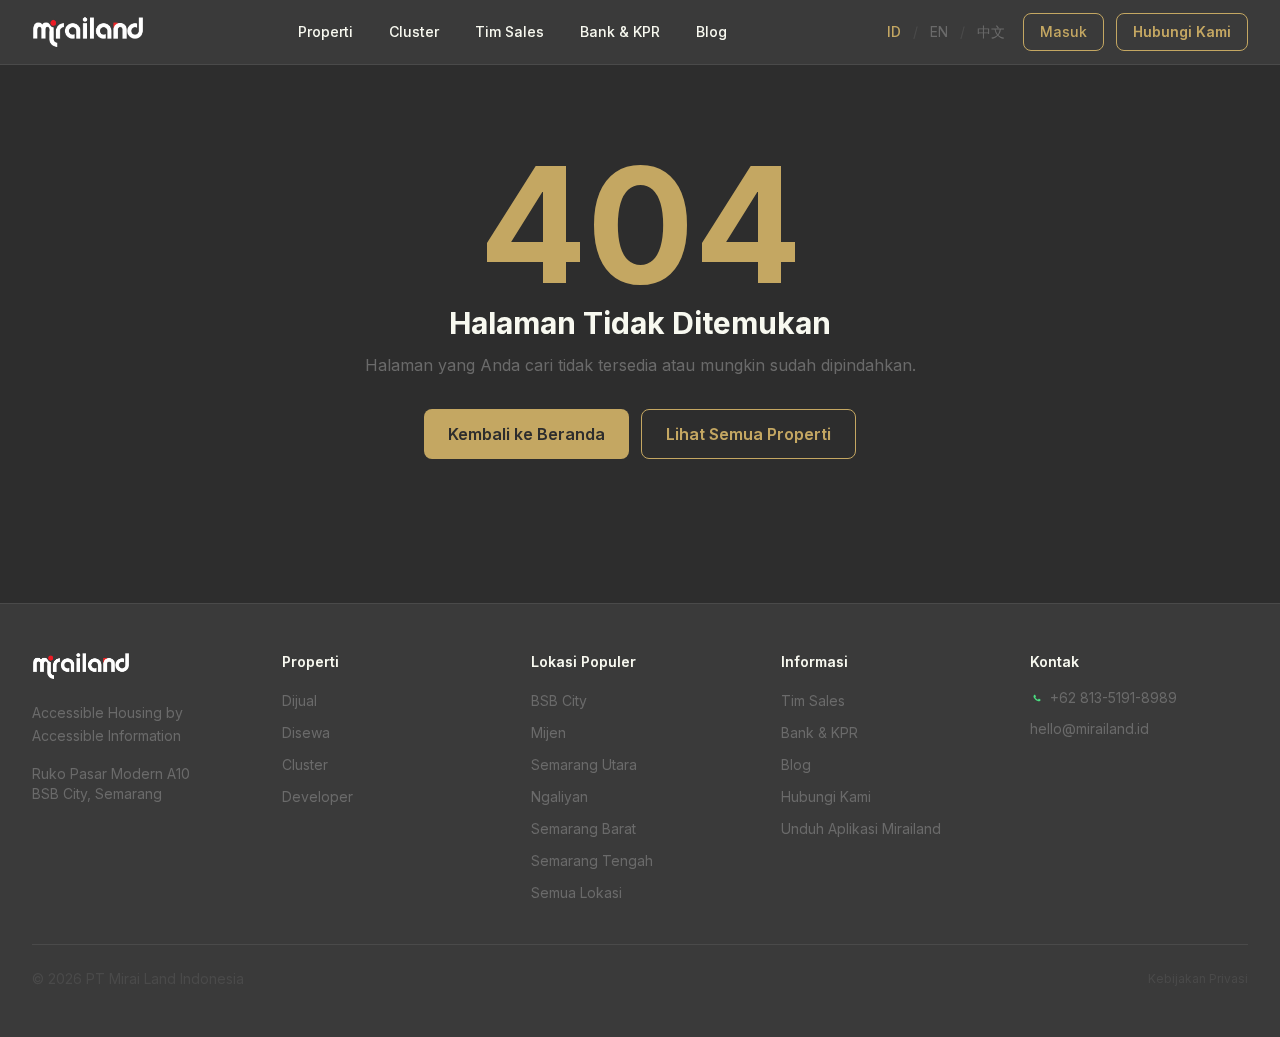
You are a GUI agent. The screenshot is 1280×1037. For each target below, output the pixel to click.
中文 (991, 31)
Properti (325, 31)
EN (939, 31)
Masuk (1063, 31)
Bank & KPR (620, 31)
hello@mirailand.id (1089, 728)
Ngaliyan (559, 796)
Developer (317, 796)
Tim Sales (509, 31)
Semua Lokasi (576, 892)
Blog (711, 31)
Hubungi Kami (1182, 31)
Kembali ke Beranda (526, 434)
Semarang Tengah (592, 860)
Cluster (414, 31)
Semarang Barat (583, 828)
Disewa (306, 732)
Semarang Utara (584, 764)
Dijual (299, 700)
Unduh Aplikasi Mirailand (861, 828)
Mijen (548, 732)
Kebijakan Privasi (1198, 978)
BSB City (559, 700)
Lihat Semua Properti (748, 434)
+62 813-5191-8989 (1113, 697)
